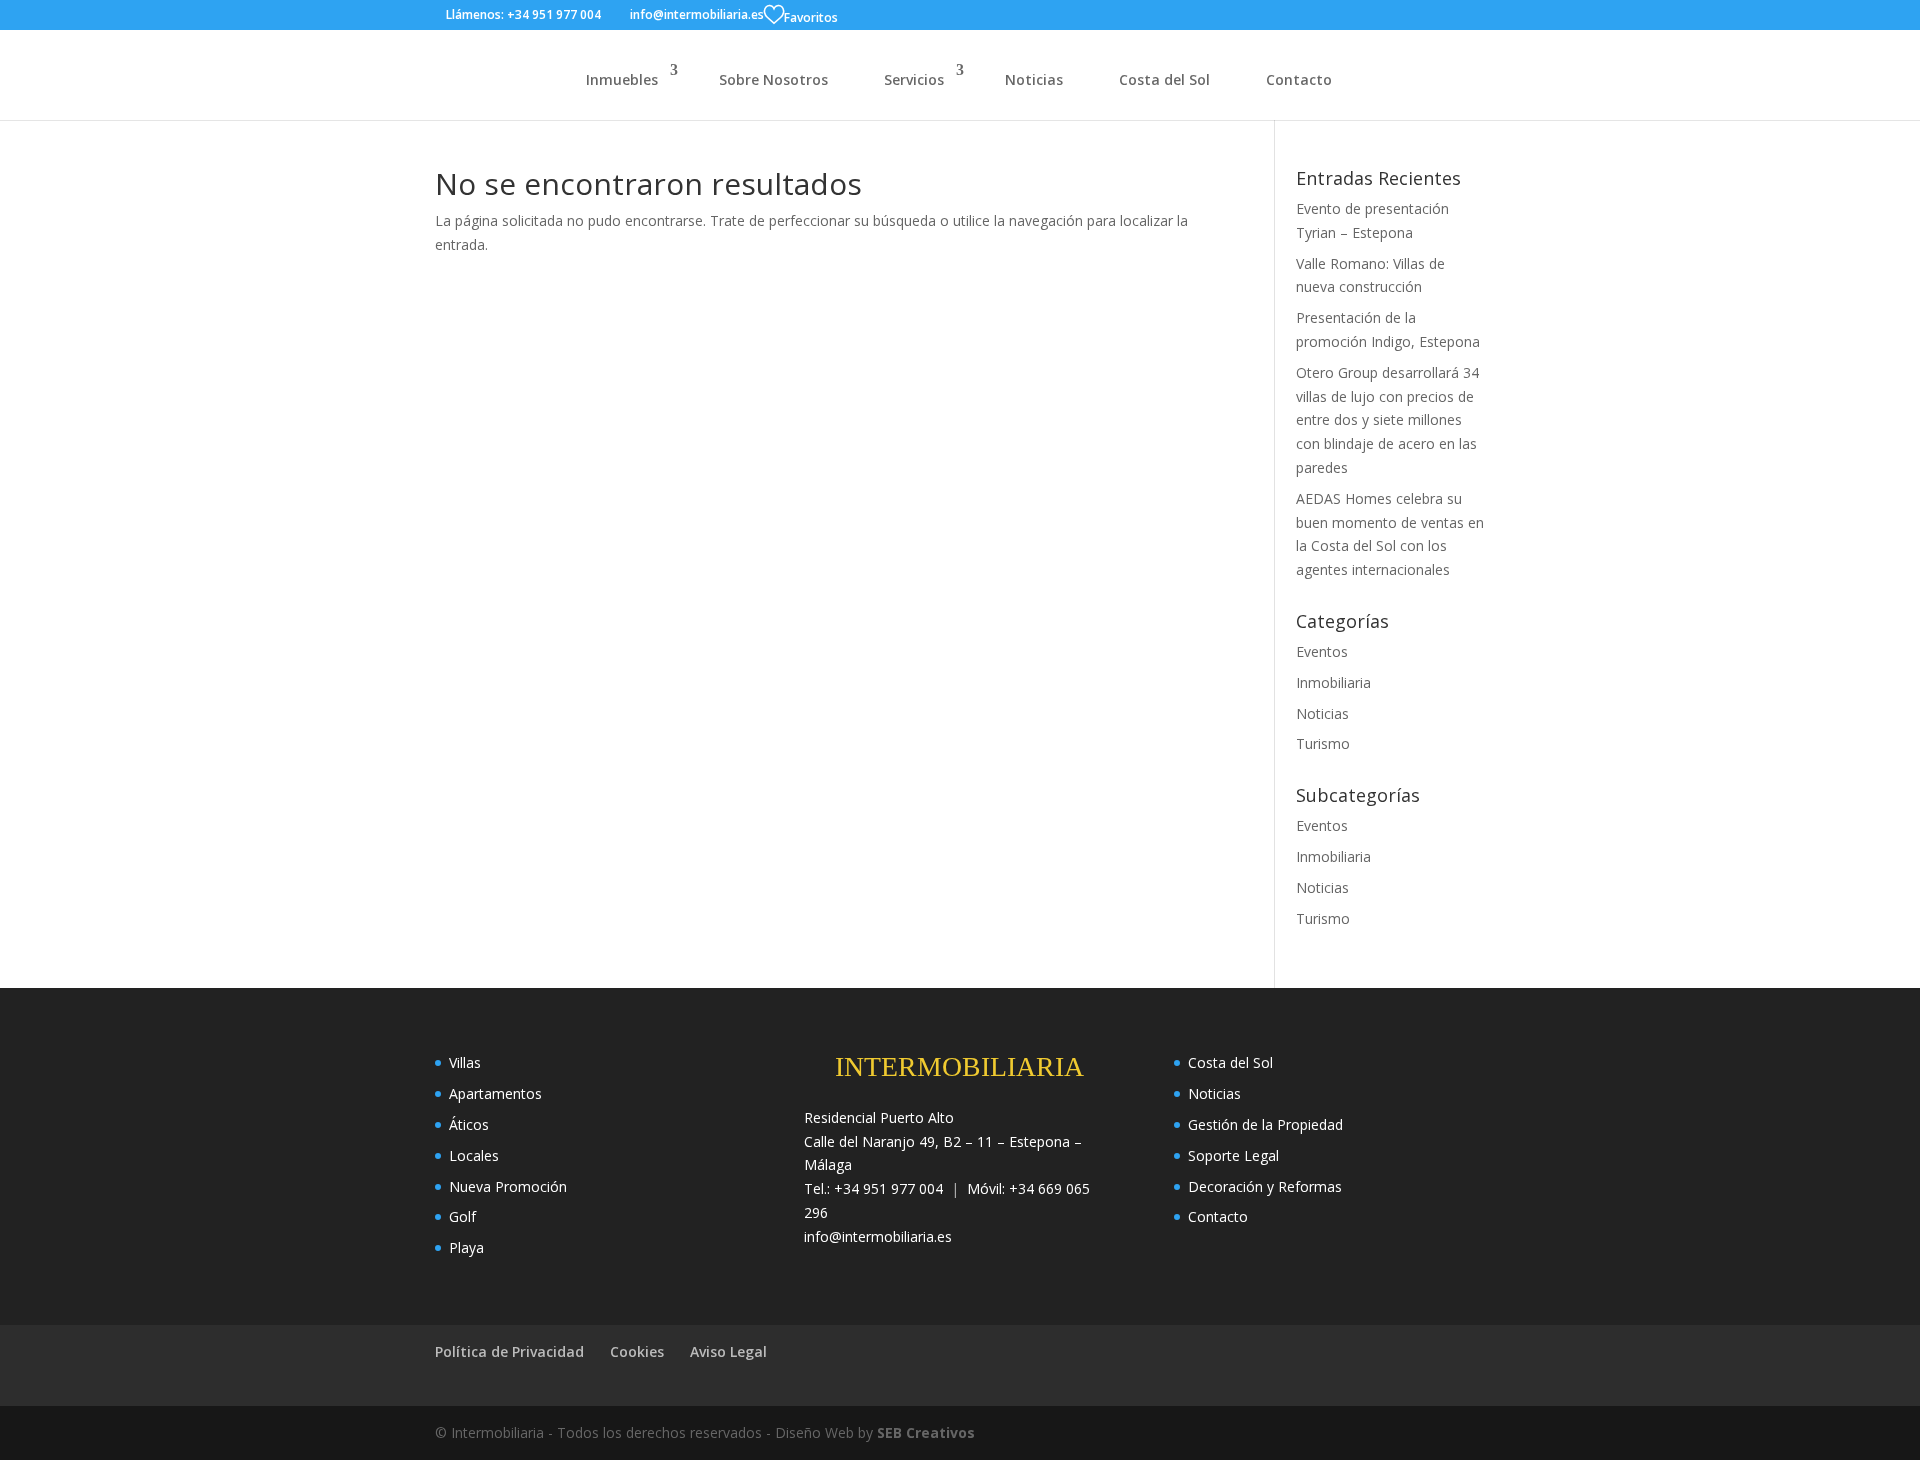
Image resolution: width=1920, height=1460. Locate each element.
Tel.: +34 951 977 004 (873, 1188)
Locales (474, 1155)
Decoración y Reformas (1265, 1186)
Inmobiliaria (1333, 682)
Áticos (469, 1124)
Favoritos (811, 17)
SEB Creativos (926, 1432)
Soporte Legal (1233, 1155)
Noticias (1034, 79)
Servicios (914, 79)
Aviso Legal (728, 1351)
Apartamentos (495, 1093)
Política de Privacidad (509, 1351)
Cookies (637, 1351)
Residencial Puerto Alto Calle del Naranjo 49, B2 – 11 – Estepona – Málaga (943, 1141)
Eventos (1322, 651)
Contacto (1299, 79)
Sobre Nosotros (773, 79)
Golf (462, 1216)
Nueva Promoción (508, 1186)
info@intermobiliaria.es (878, 1236)
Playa (466, 1247)
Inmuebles (622, 79)
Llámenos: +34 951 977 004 (523, 14)
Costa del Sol (1164, 79)
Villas (465, 1062)
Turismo (1323, 743)
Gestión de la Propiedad (1265, 1124)
